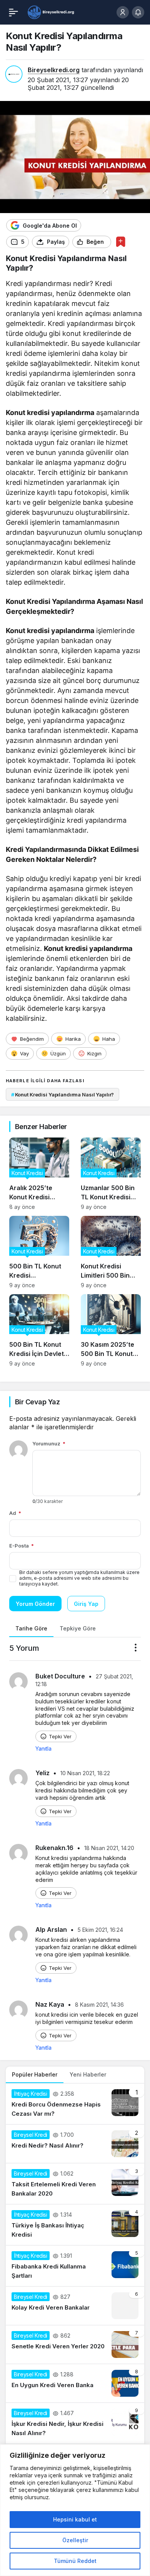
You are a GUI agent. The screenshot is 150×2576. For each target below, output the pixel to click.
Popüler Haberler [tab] (35, 2074)
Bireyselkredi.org (54, 70)
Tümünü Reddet (75, 2561)
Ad (15, 1513)
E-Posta (22, 1546)
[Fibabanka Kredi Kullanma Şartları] (75, 2266)
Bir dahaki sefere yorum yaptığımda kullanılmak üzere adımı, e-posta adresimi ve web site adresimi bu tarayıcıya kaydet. (79, 1578)
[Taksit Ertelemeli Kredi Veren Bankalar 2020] (75, 2184)
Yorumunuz (49, 1443)
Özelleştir (75, 2540)
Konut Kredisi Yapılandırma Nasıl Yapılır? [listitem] (62, 1095)
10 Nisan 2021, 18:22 (85, 1773)
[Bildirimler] (138, 12)
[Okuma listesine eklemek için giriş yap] (121, 242)
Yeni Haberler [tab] (88, 2074)
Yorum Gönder (35, 1604)
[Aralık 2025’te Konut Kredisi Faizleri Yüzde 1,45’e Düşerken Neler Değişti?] (39, 1174)
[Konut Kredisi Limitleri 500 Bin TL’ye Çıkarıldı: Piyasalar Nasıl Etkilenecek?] (111, 1252)
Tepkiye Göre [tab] (78, 1628)
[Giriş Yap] (123, 12)
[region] (75, 2510)
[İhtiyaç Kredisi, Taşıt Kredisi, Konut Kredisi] (51, 12)
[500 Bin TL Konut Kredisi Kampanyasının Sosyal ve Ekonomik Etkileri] (39, 1252)
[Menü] (13, 12)
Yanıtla (43, 1748)
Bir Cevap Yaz (37, 1402)
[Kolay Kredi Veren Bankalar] (75, 2306)
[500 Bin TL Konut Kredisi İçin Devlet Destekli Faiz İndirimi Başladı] (39, 1330)
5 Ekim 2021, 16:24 (100, 1930)
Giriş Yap (86, 1604)
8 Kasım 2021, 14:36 (99, 2005)
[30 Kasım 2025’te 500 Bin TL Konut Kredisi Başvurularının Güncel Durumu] (111, 1330)
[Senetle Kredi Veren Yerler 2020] (75, 2345)
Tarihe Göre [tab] (31, 1628)
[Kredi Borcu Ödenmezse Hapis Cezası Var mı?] (75, 2104)
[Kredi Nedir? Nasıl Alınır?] (75, 2144)
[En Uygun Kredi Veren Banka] (75, 2383)
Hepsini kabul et (75, 2519)
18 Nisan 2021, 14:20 (109, 1848)
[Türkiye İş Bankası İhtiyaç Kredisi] (75, 2225)
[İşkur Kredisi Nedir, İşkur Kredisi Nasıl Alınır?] (75, 2423)
